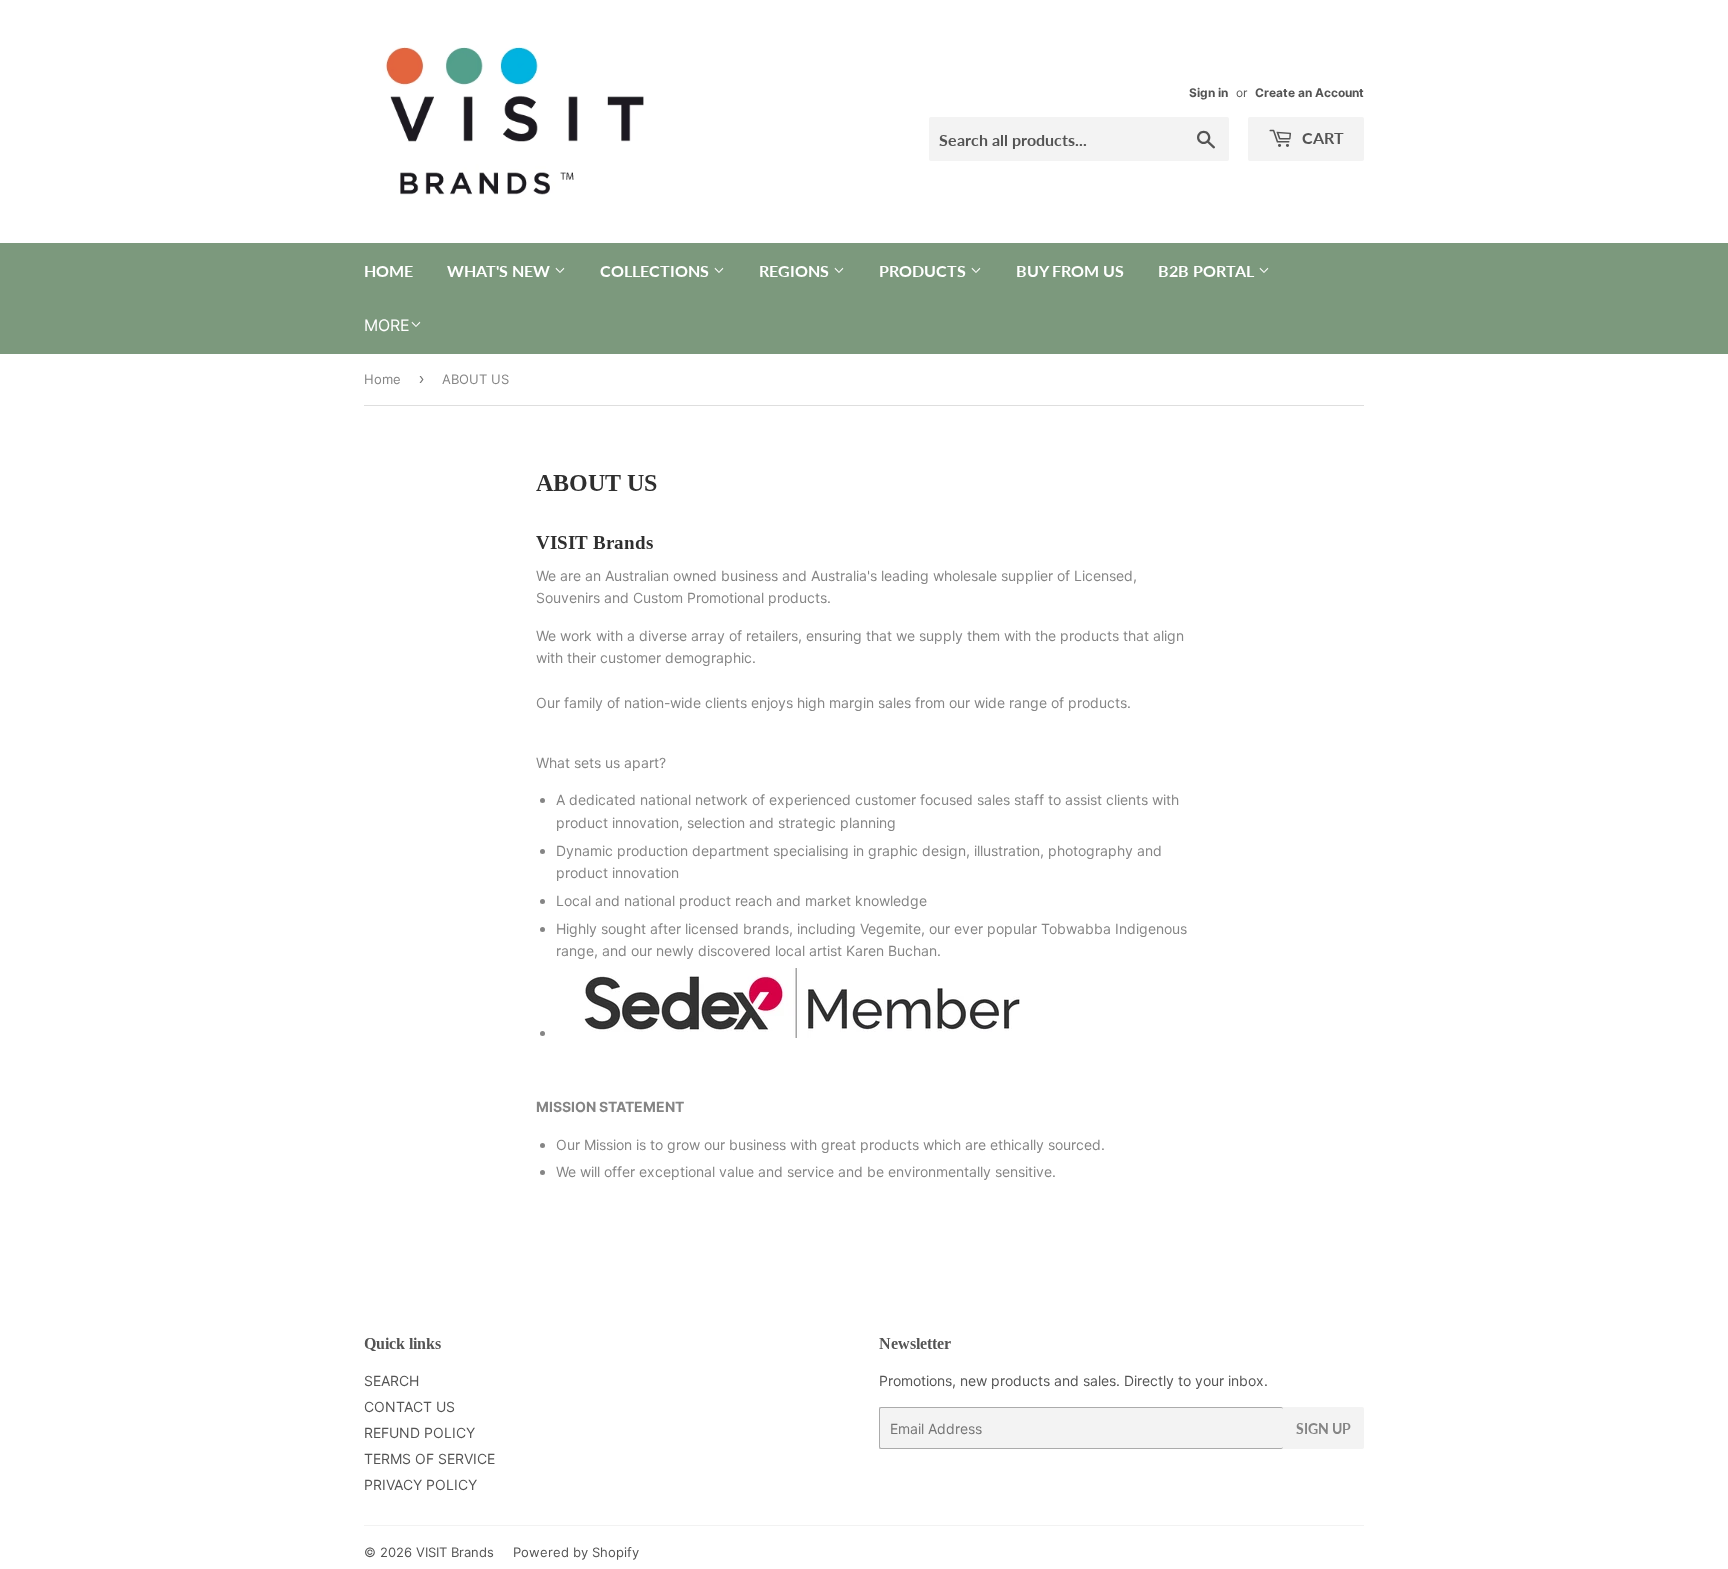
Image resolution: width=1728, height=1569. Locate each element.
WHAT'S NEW (500, 270)
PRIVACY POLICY (420, 1484)
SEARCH (391, 1380)
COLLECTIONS (656, 270)
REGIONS (796, 270)
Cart (1321, 137)
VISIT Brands (455, 1552)
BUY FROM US (1070, 270)
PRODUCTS (924, 270)
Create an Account (1309, 92)
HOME (388, 270)
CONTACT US (409, 1406)
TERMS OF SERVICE (429, 1458)
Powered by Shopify (576, 1552)
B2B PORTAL (1208, 270)
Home (382, 379)
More (387, 325)
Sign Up (1323, 1428)
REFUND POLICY (419, 1432)
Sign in (1208, 92)
